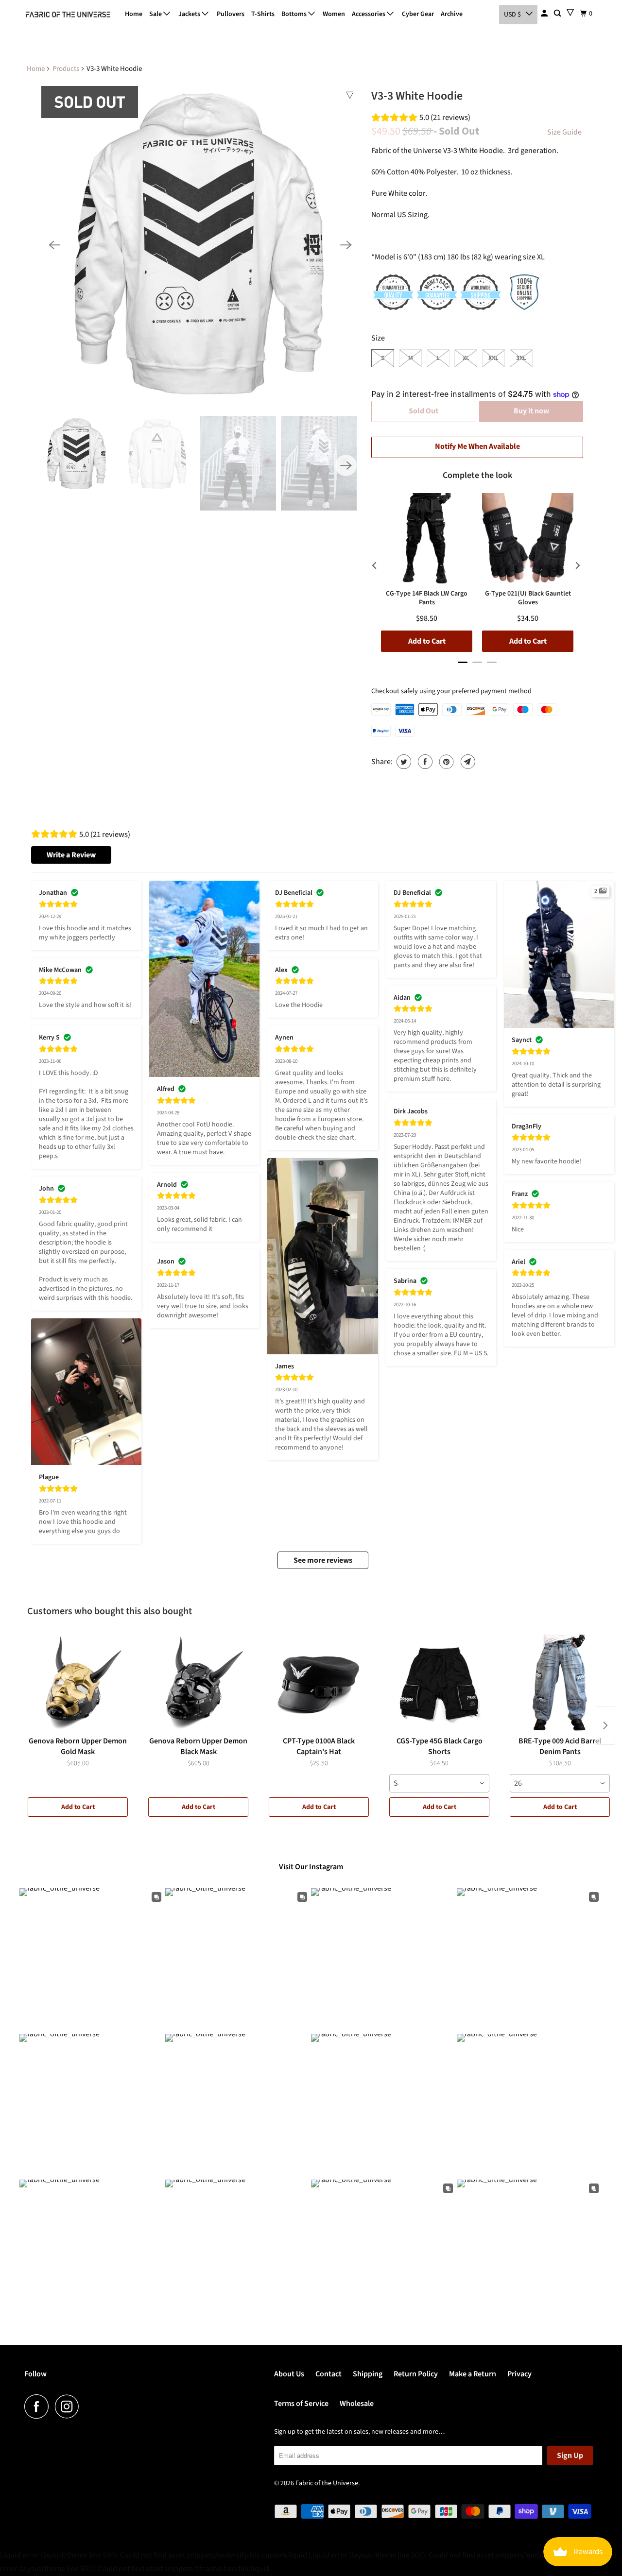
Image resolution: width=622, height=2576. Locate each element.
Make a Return (473, 2374)
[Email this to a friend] (467, 762)
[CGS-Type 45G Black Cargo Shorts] (439, 1683)
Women (334, 14)
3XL (521, 358)
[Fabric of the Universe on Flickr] (88, 2406)
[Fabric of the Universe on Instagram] (69, 2406)
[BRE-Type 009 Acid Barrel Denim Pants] (560, 1683)
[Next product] (605, 1725)
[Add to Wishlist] (350, 95)
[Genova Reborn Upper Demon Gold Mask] (78, 1683)
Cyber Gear (418, 14)
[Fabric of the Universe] (68, 15)
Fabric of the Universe (327, 2483)
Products (66, 69)
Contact (328, 2374)
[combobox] (439, 1783)
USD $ (512, 15)
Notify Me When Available (477, 446)
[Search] (558, 14)
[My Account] (545, 14)
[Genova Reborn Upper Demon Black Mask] (198, 1683)
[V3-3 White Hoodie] (200, 245)
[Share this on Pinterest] (445, 762)
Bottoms (295, 14)
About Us (289, 2374)
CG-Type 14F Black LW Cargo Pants (427, 598)
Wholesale (357, 2404)
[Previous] (54, 245)
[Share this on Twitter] (403, 762)
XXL (493, 358)
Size (378, 338)
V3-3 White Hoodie (417, 96)
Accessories (369, 14)
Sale (156, 14)
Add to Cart (78, 1807)
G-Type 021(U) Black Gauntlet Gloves (528, 598)
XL (466, 358)
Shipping (368, 2374)
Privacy (519, 2374)
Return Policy (416, 2374)
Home (134, 14)
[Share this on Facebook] (424, 762)
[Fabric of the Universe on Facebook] (39, 2406)
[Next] (346, 245)
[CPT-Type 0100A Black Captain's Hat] (319, 1683)
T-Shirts (263, 14)
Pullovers (231, 14)
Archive (452, 14)
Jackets (190, 14)
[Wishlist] (570, 12)
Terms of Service (301, 2404)
